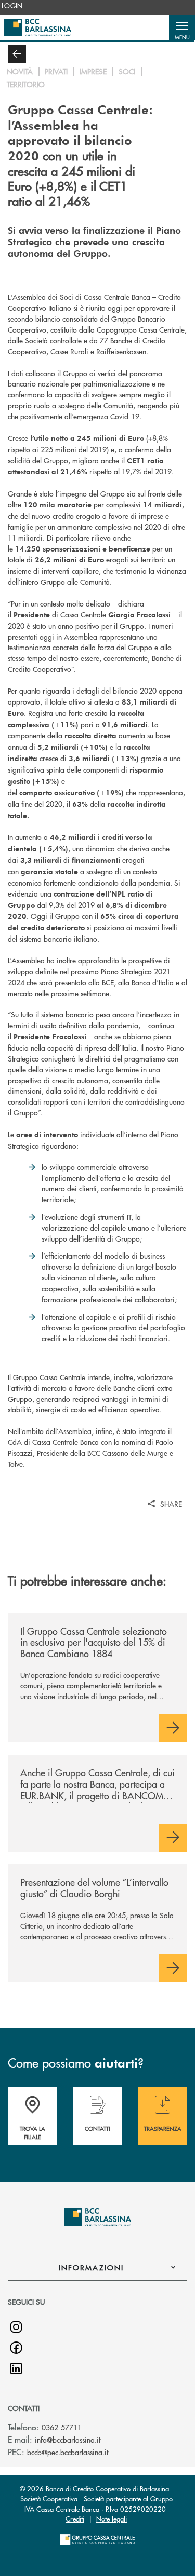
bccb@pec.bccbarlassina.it (68, 2452)
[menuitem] (12, 6)
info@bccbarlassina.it (68, 2440)
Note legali (112, 2519)
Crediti (75, 2519)
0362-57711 (62, 2427)
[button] (182, 27)
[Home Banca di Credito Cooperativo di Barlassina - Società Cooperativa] (38, 27)
